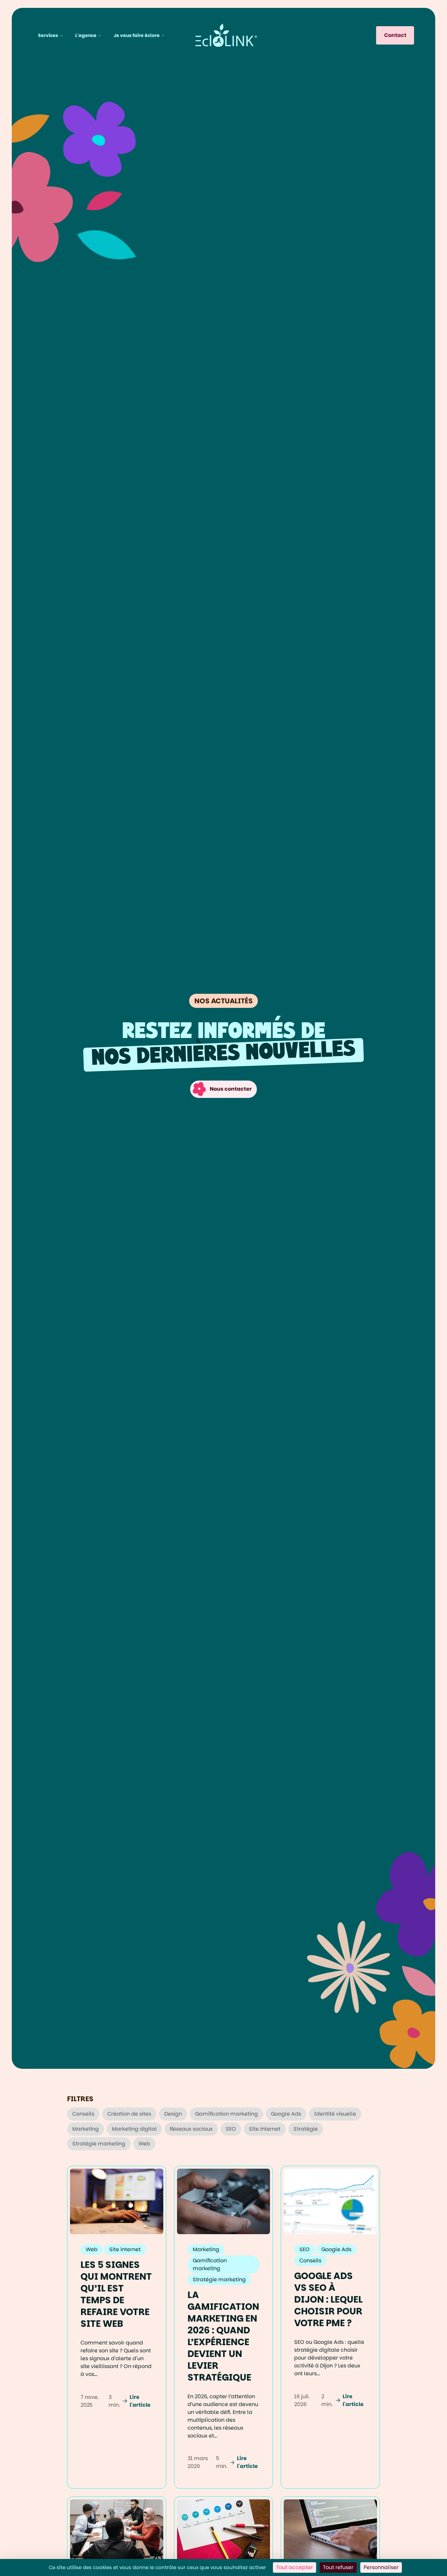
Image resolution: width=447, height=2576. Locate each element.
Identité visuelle (335, 2114)
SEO (231, 2129)
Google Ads (286, 2114)
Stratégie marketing (99, 2144)
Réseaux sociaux (191, 2129)
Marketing (86, 2129)
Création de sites (129, 2114)
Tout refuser (338, 2567)
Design (173, 2114)
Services (48, 35)
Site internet (265, 2129)
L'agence (86, 35)
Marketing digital (134, 2129)
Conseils (83, 2114)
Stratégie (306, 2129)
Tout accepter (295, 2567)
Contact (395, 35)
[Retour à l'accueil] (226, 35)
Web (144, 2144)
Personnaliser (381, 2567)
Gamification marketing (226, 2114)
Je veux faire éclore (137, 35)
